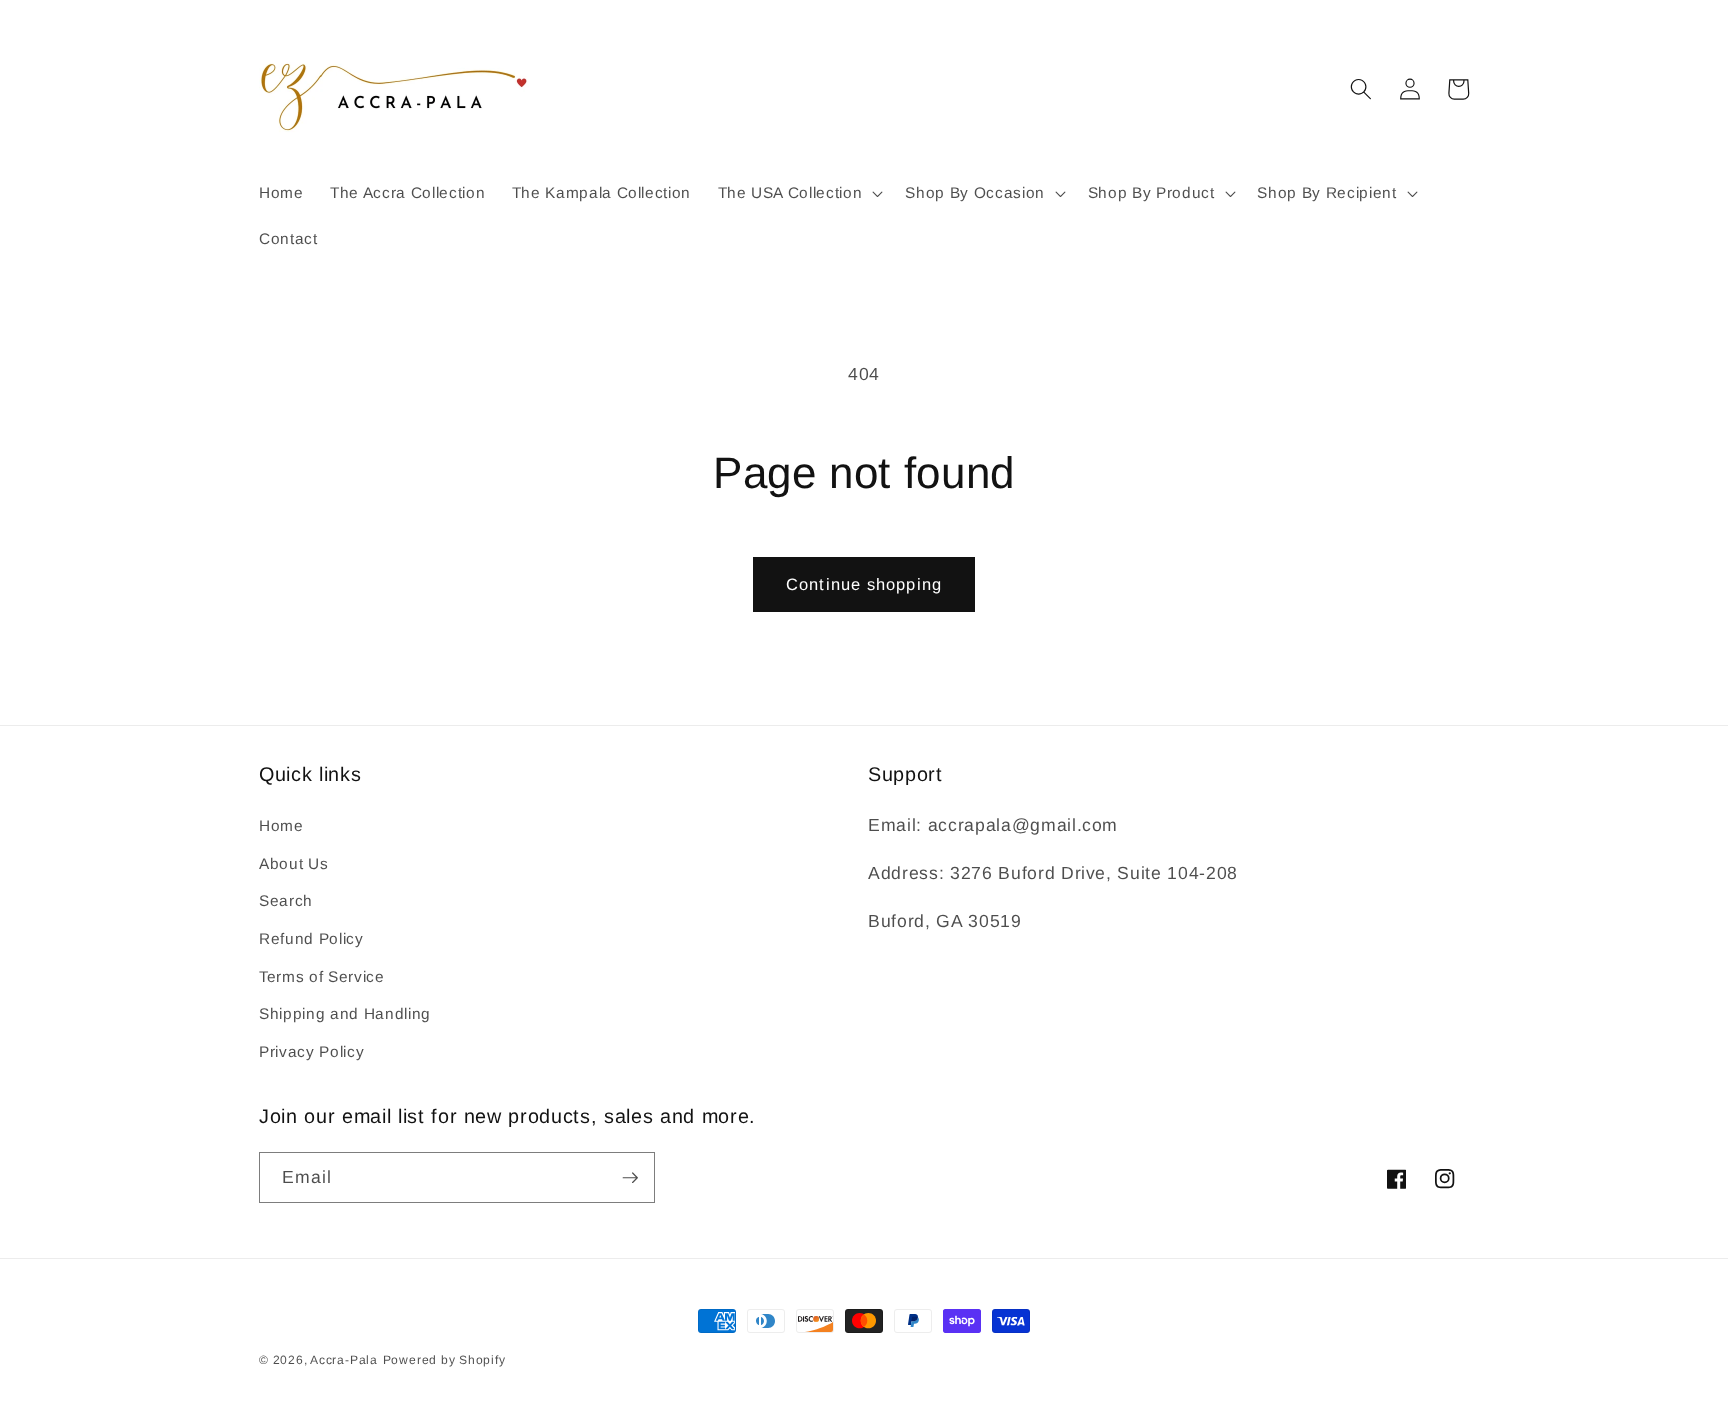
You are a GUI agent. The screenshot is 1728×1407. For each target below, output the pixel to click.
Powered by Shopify (444, 1360)
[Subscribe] (630, 1178)
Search (286, 900)
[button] (798, 193)
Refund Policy (311, 938)
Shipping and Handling (345, 1013)
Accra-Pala (344, 1360)
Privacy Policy (311, 1051)
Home (281, 825)
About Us (293, 863)
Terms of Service (322, 976)
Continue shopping (864, 584)
